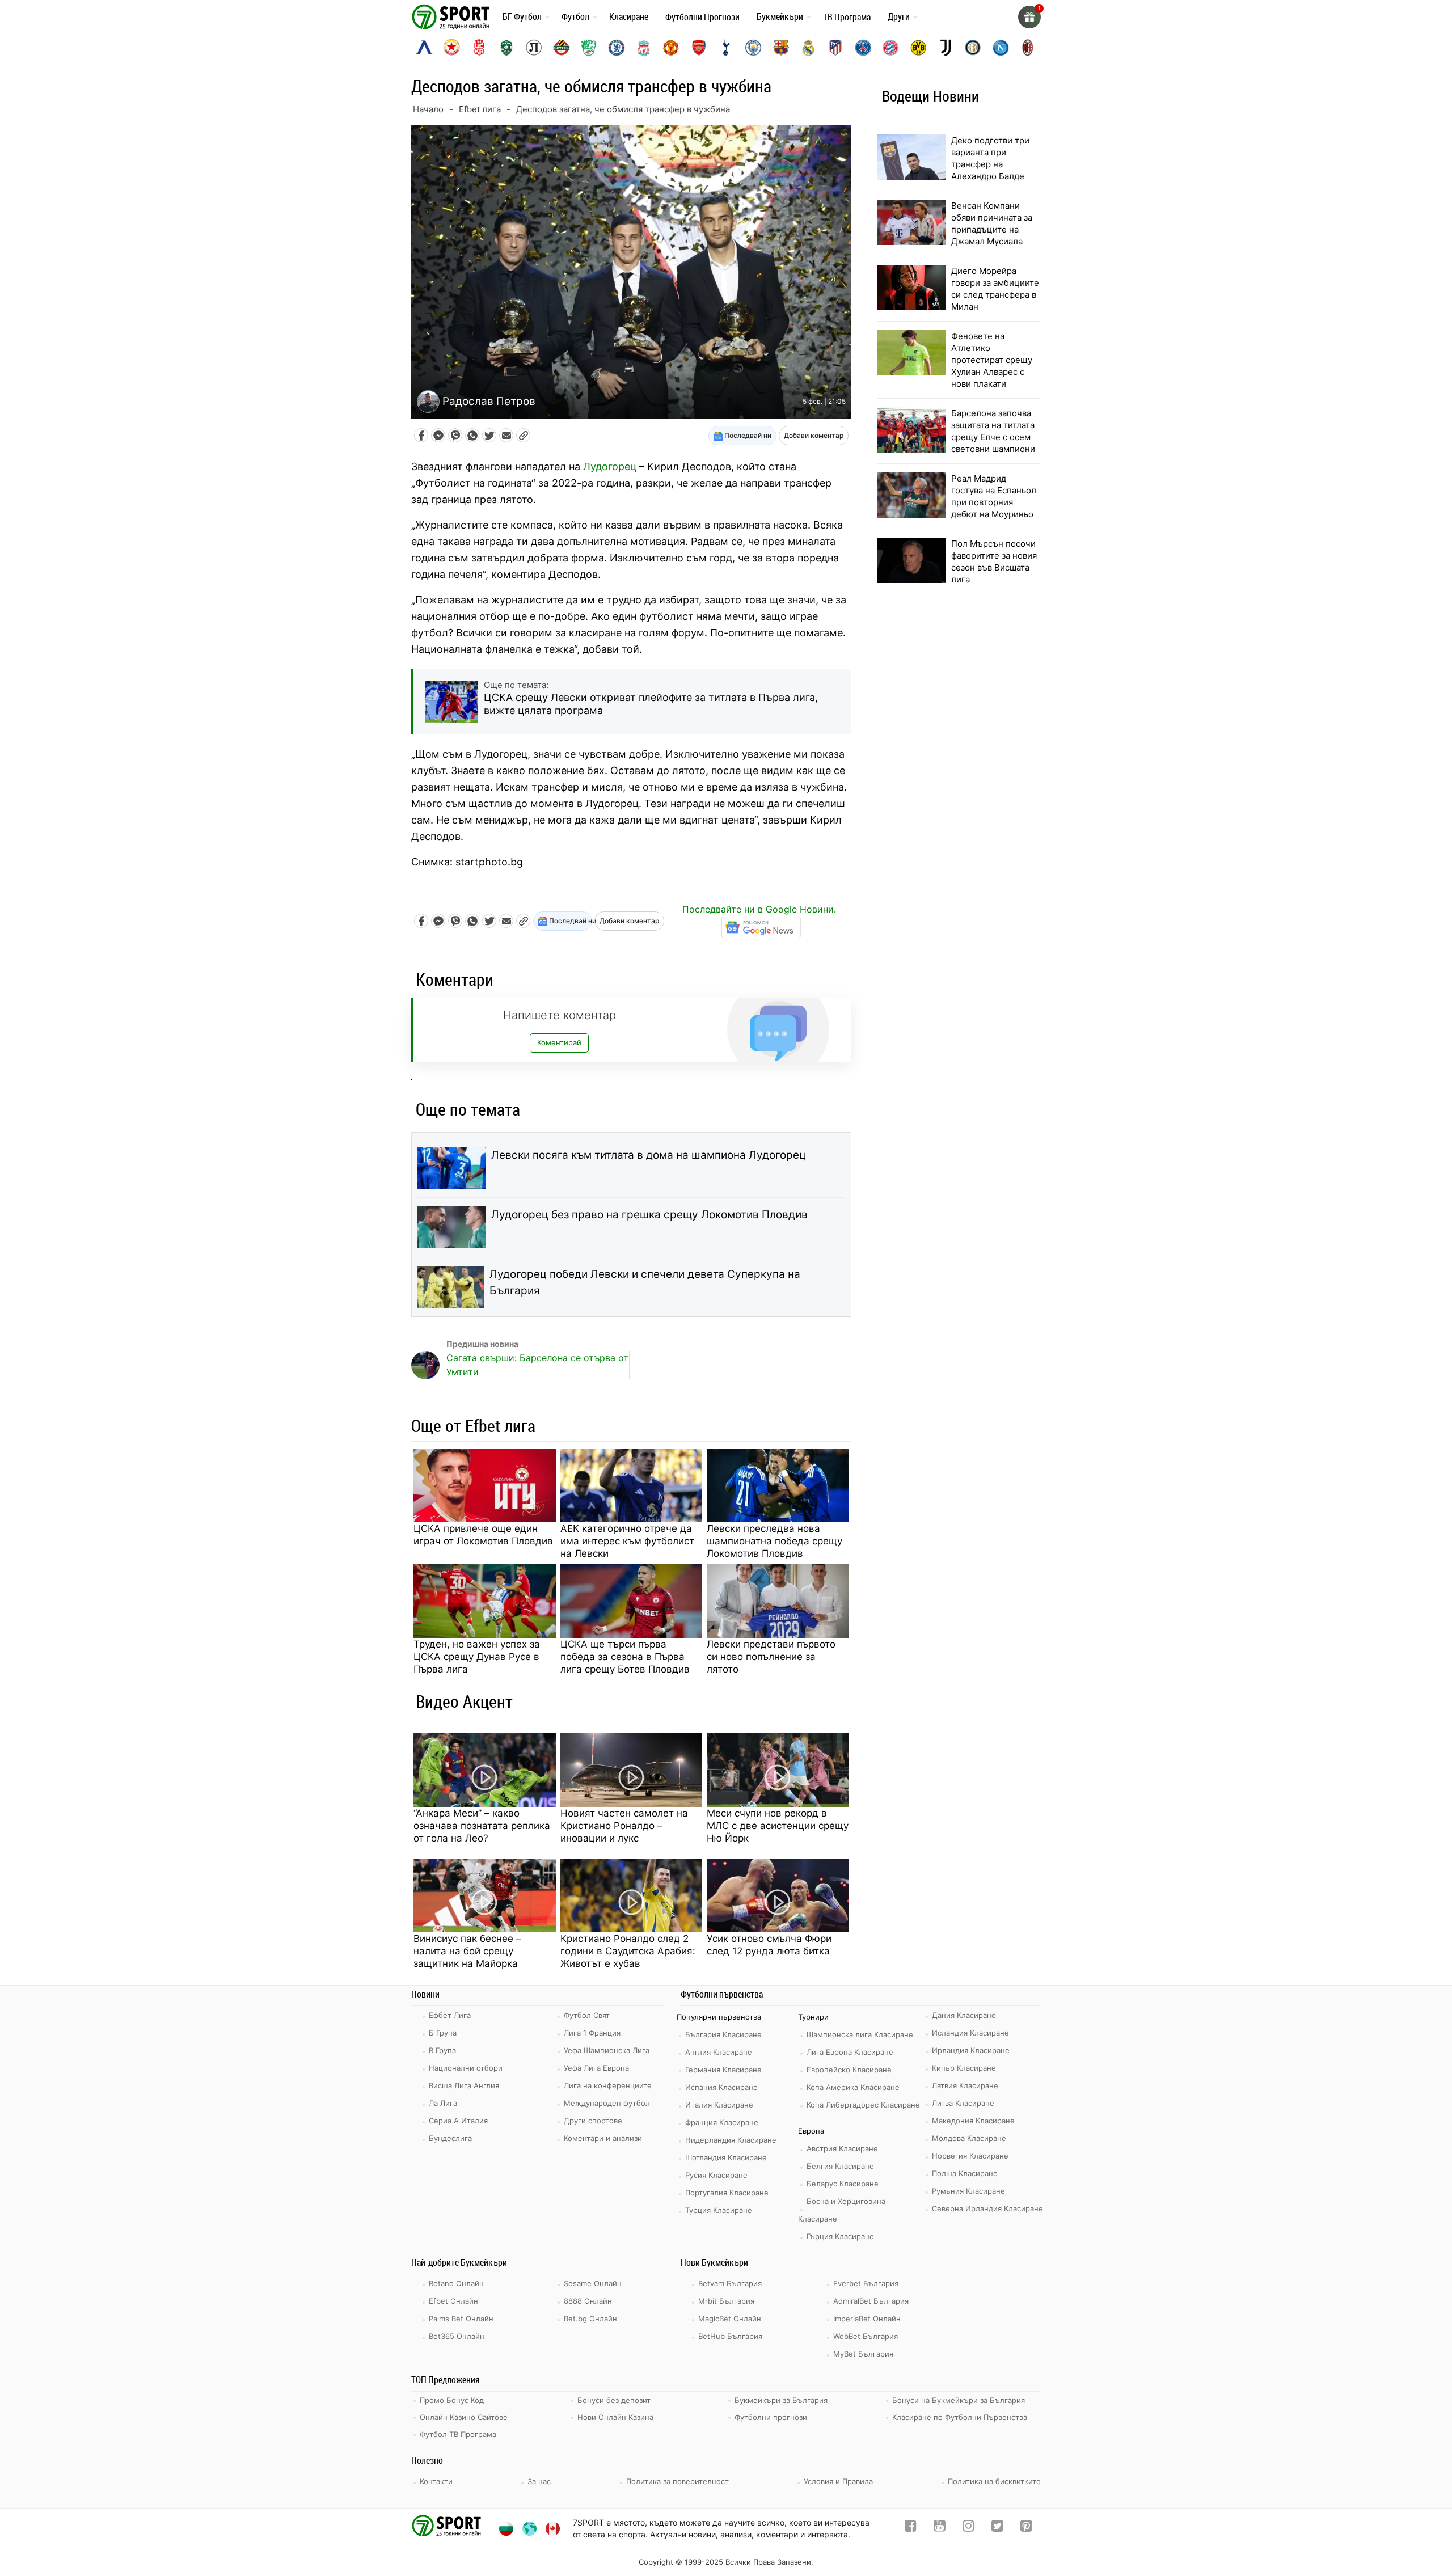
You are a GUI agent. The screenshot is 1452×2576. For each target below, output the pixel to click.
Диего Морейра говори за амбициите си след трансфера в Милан (995, 289)
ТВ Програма (847, 17)
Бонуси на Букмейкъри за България (959, 2400)
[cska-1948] (479, 48)
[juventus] (946, 48)
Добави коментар (814, 435)
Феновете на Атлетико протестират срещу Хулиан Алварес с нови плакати (992, 360)
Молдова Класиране (969, 2138)
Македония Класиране (973, 2121)
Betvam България (730, 2283)
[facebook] (911, 2528)
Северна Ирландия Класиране (987, 2208)
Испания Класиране (721, 2087)
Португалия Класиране (727, 2193)
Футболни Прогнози (702, 17)
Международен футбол (607, 2103)
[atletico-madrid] (835, 48)
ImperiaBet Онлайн (867, 2319)
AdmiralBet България (871, 2301)
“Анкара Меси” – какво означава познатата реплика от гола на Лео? (482, 1826)
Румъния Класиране (968, 2191)
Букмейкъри (780, 16)
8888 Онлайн (588, 2301)
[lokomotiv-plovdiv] (534, 48)
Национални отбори (466, 2068)
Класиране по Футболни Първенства (960, 2417)
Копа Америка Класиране (853, 2087)
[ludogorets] (506, 48)
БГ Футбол (522, 16)
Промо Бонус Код (452, 2400)
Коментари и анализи (603, 2138)
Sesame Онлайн (593, 2283)
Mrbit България (726, 2301)
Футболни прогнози (771, 2417)
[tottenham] (726, 48)
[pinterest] (1026, 2528)
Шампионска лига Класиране (860, 2034)
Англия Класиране (719, 2052)
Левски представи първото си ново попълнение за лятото (771, 1657)
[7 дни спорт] (453, 16)
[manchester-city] (753, 48)
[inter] (973, 48)
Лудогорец (610, 466)
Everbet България (866, 2283)
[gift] (1029, 17)
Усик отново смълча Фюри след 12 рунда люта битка (769, 1945)
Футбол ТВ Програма (458, 2434)
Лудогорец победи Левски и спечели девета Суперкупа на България (645, 1282)
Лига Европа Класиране (850, 2052)
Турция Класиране (719, 2210)
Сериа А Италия (458, 2121)
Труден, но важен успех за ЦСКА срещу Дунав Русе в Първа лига (477, 1657)
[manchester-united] (671, 48)
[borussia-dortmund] (918, 48)
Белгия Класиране (840, 2166)
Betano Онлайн (456, 2283)
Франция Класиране (722, 2122)
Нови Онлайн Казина (615, 2417)
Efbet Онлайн (453, 2301)
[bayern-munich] (890, 48)
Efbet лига (480, 109)
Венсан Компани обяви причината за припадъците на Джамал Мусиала (992, 223)
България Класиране (723, 2034)
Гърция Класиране (840, 2236)
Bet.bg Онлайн (590, 2319)
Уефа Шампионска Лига (607, 2050)
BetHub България (730, 2336)
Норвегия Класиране (970, 2156)
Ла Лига (443, 2103)
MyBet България (863, 2354)
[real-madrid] (808, 48)
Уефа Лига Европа (596, 2068)
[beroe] (589, 48)
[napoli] (1001, 48)
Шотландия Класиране (726, 2157)
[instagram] (968, 2528)
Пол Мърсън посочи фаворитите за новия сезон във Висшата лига (994, 561)
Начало (428, 109)
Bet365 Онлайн (457, 2336)
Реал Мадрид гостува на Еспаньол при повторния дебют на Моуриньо (994, 496)
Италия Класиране (719, 2105)
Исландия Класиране (970, 2033)
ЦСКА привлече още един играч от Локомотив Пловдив (483, 1535)
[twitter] (997, 2528)
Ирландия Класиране (971, 2050)
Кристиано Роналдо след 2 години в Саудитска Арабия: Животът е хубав (628, 1951)
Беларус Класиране (843, 2184)
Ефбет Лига (450, 2015)
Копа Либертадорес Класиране (863, 2105)
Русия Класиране (716, 2175)
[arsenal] (699, 48)
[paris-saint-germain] (863, 48)
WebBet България (866, 2336)
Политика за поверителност (678, 2481)
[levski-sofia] (424, 48)
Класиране (629, 16)
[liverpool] (644, 48)
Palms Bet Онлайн (461, 2319)
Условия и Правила (838, 2481)
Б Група (443, 2033)
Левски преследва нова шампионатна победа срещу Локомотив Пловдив (774, 1541)
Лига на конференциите (608, 2085)
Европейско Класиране (849, 2070)
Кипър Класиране (964, 2068)
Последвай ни (747, 435)
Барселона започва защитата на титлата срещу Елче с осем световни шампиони (993, 431)
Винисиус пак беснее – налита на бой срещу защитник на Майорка (467, 1951)
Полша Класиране (965, 2173)
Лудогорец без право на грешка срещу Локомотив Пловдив (649, 1215)
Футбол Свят (587, 2015)
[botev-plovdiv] (562, 48)
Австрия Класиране (842, 2148)
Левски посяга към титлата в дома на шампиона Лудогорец (649, 1155)
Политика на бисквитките (994, 2481)
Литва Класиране (963, 2103)
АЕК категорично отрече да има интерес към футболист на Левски (627, 1541)
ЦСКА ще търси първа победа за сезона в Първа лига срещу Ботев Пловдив (625, 1657)
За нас (539, 2481)
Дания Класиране (964, 2015)
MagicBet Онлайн (730, 2319)
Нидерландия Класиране (731, 2140)
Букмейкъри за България (781, 2400)
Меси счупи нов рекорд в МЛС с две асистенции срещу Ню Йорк (778, 1826)
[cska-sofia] (451, 48)
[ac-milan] (1028, 48)
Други (899, 16)
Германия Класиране (723, 2070)
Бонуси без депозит (614, 2400)
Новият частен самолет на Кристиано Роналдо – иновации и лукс (624, 1826)
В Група (442, 2050)
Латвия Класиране (965, 2085)
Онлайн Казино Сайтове (464, 2417)
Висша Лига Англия (464, 2085)
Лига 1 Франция (592, 2033)
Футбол (575, 16)
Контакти (436, 2481)
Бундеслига (450, 2138)
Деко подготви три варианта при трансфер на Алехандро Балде (990, 158)
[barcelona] (781, 48)
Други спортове (593, 2121)
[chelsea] (617, 48)
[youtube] (940, 2528)
